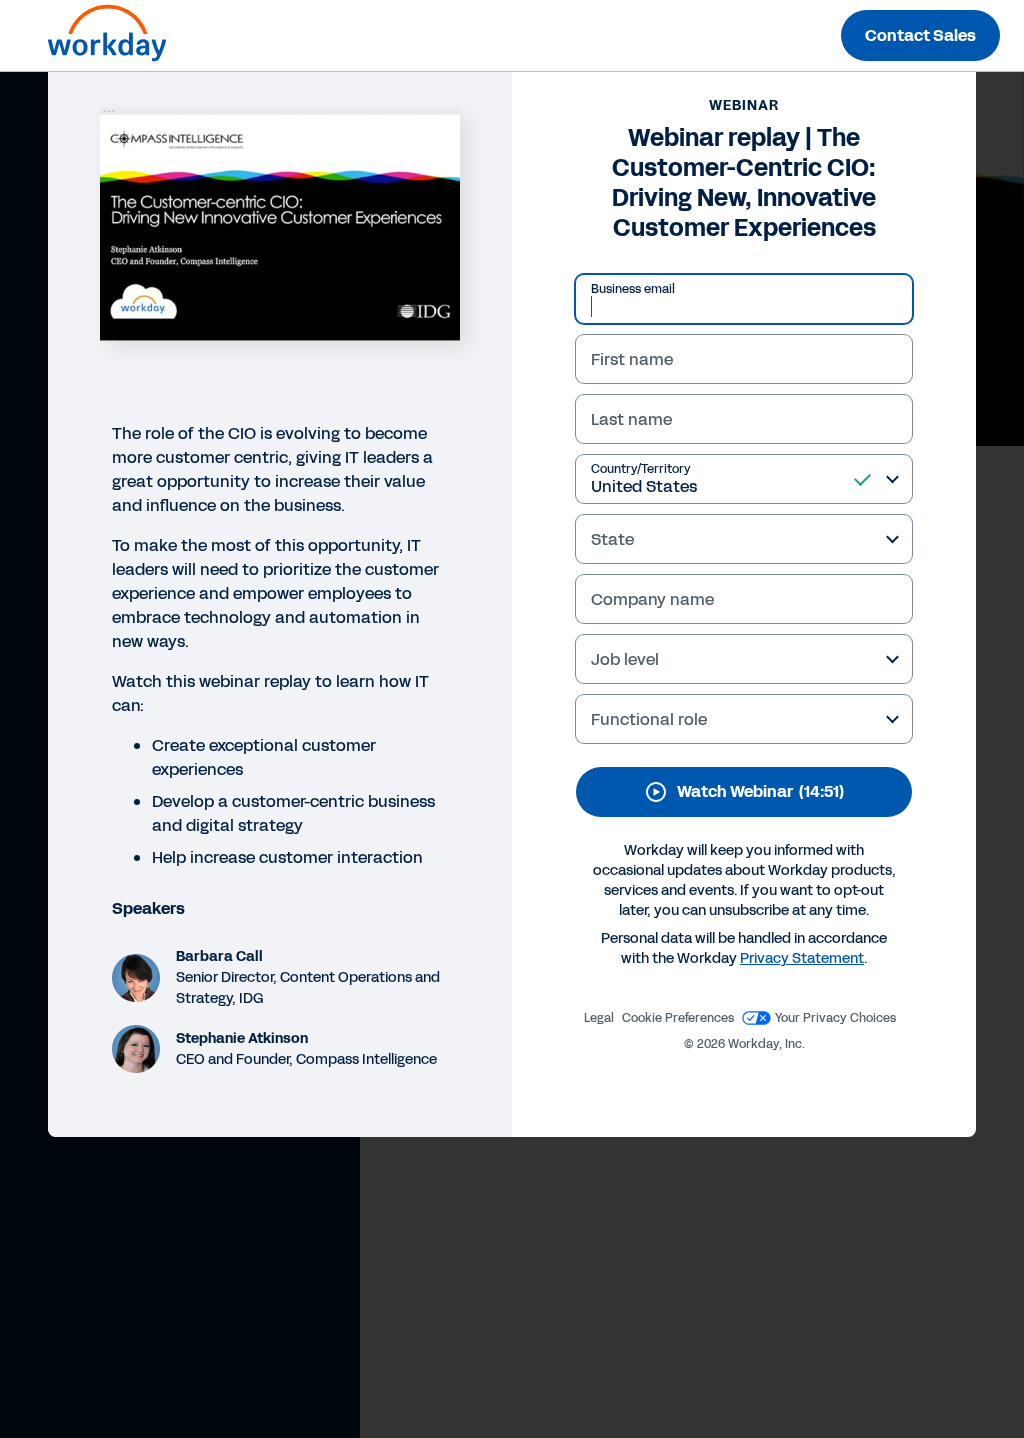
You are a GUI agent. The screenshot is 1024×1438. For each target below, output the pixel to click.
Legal (599, 1018)
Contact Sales (920, 35)
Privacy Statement (802, 958)
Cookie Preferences (678, 1018)
